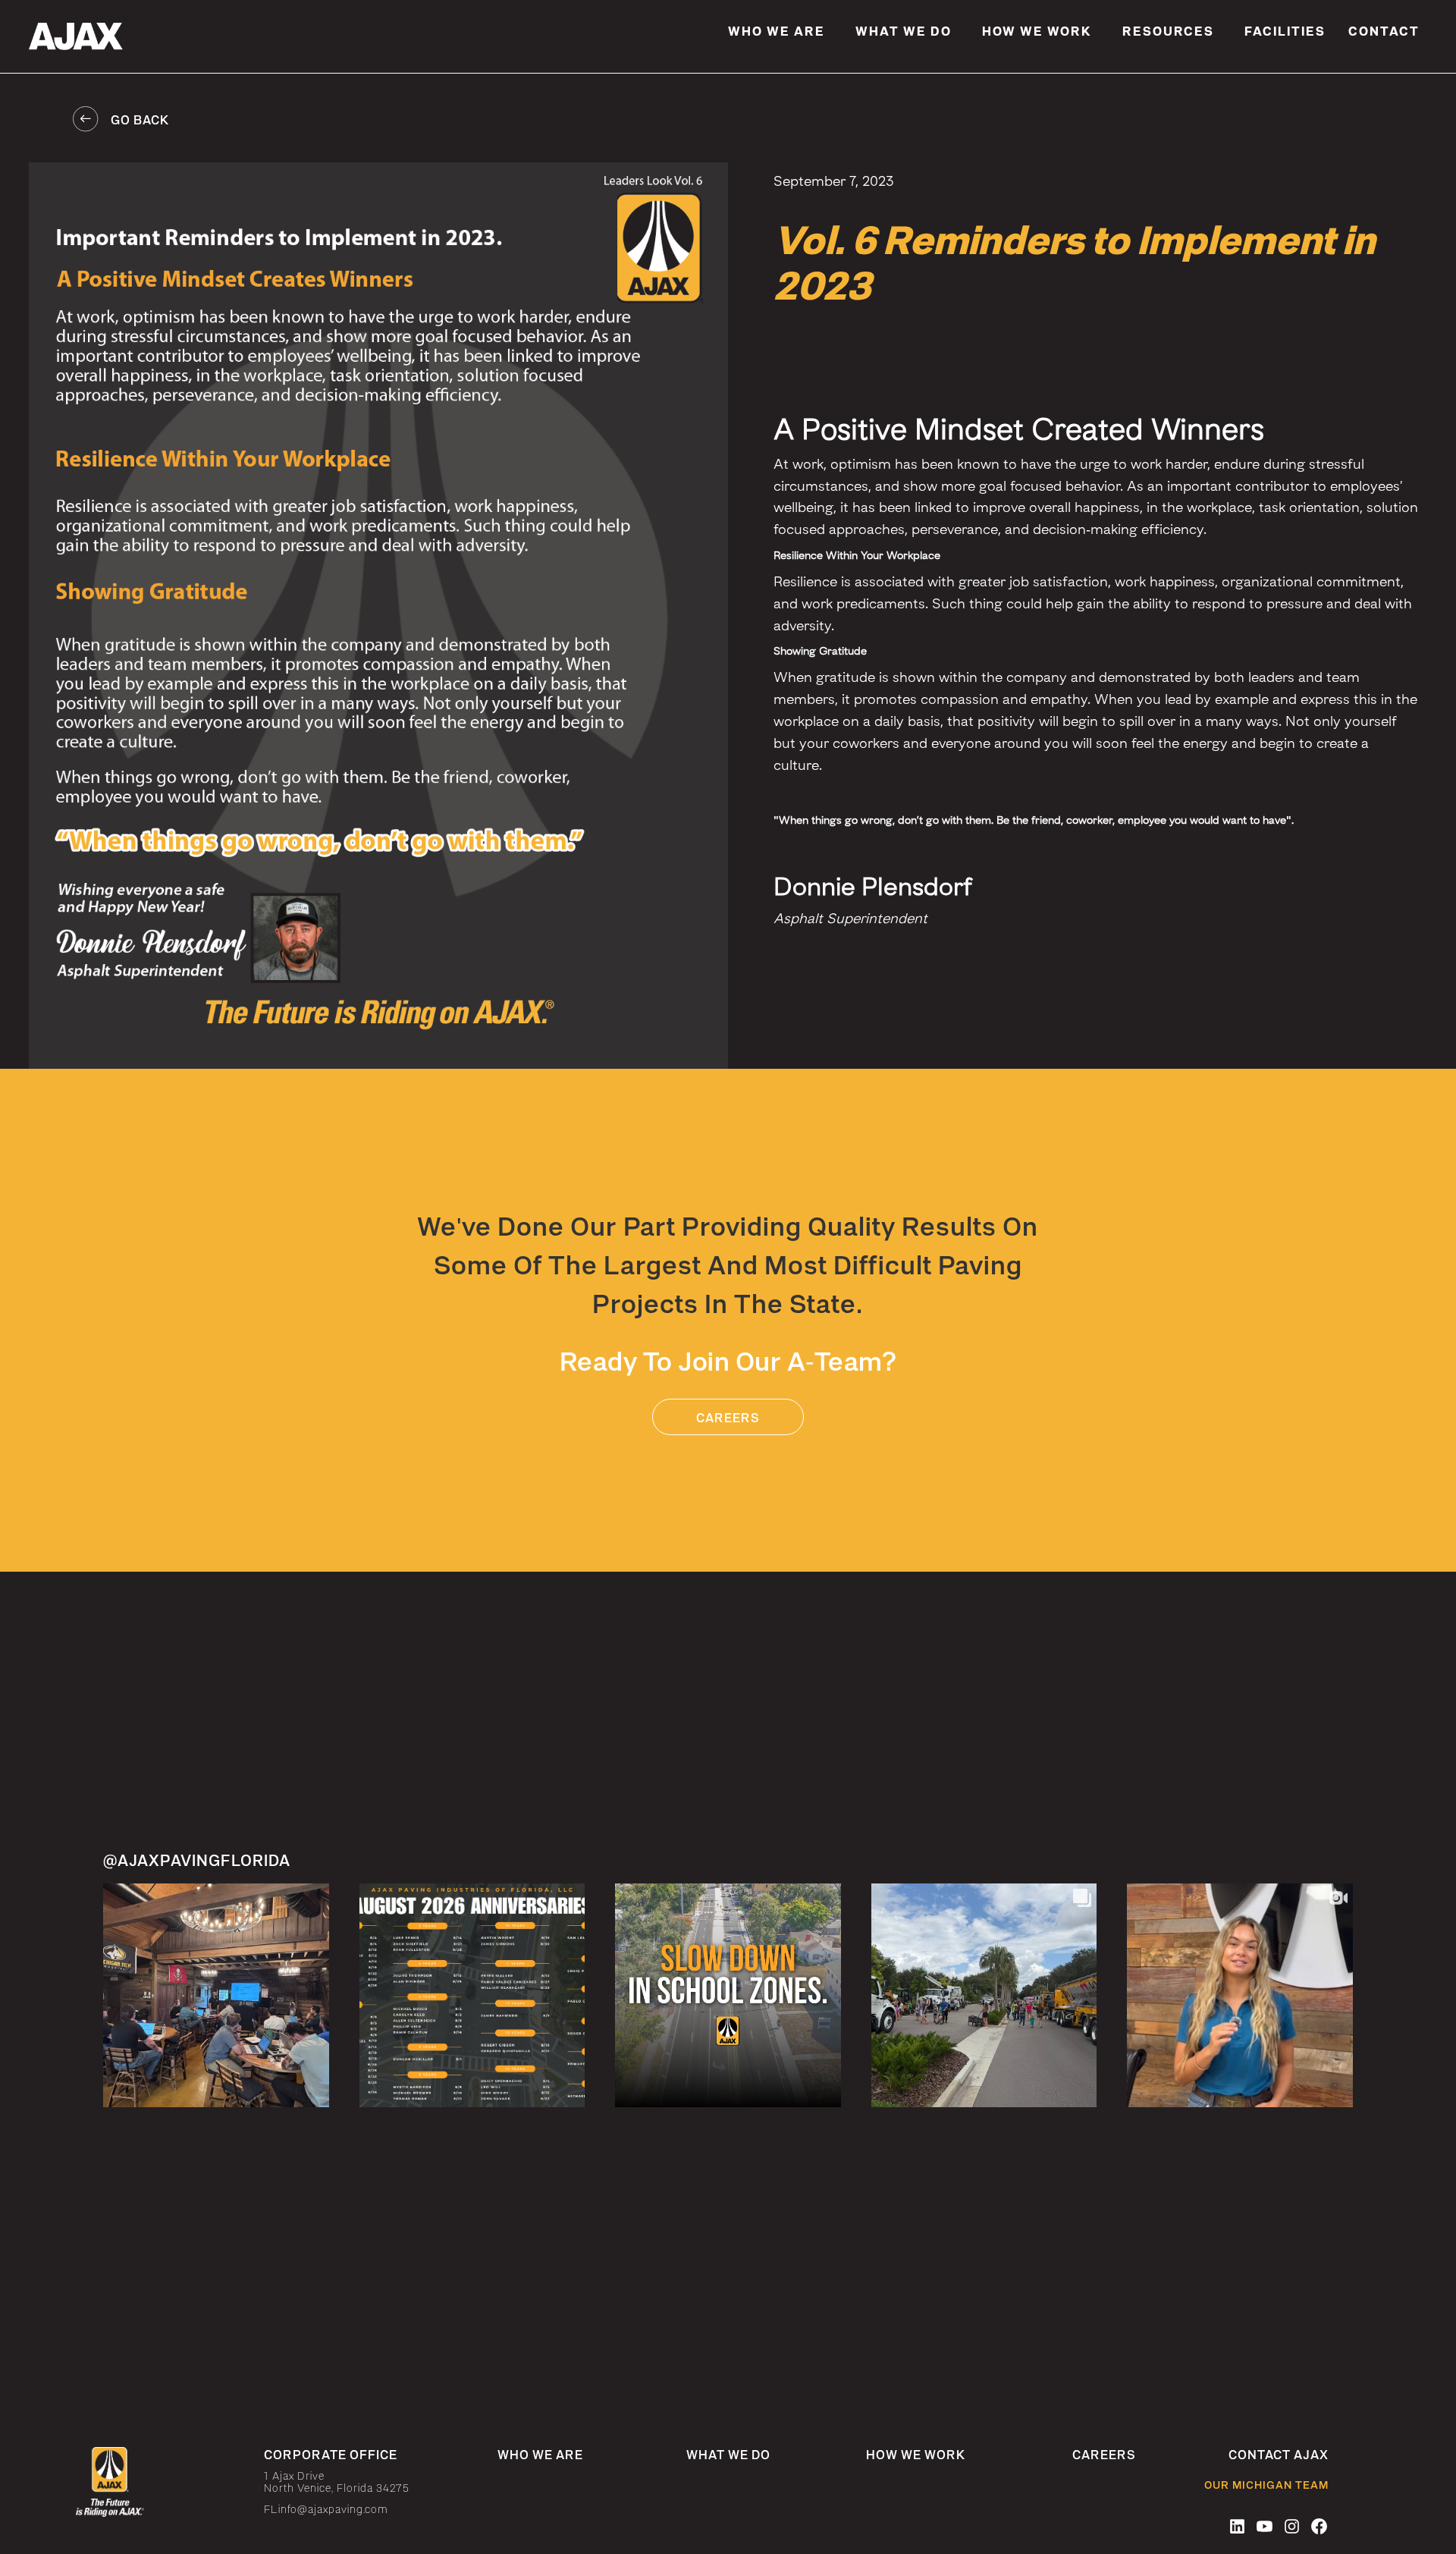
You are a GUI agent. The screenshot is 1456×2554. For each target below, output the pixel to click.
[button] (777, 30)
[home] (121, 36)
